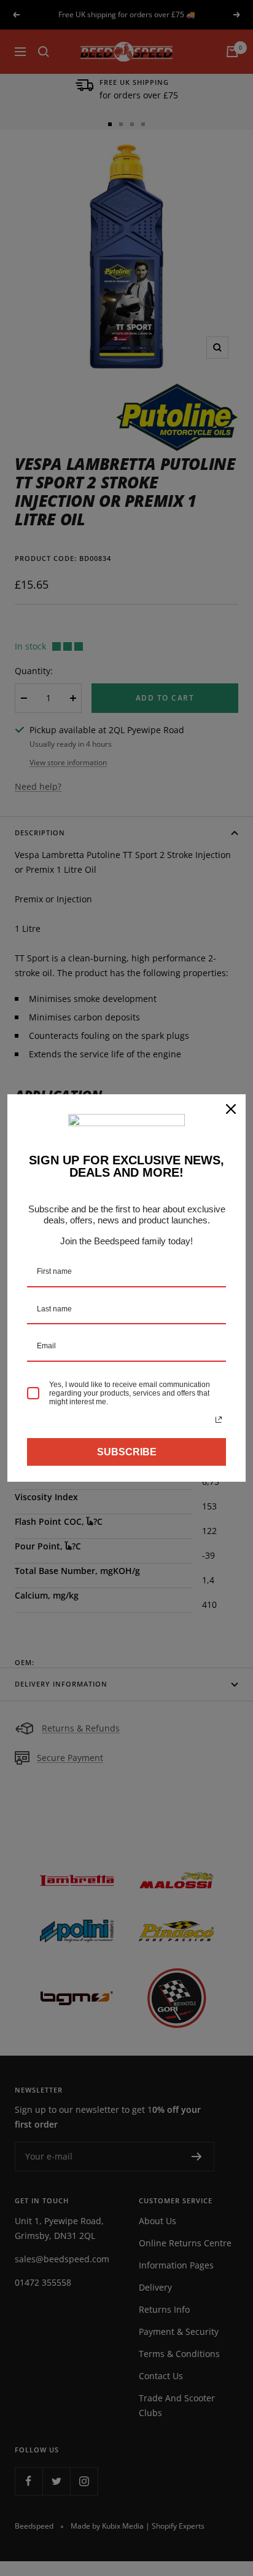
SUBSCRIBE (127, 1452)
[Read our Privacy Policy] (219, 1420)
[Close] (231, 1109)
